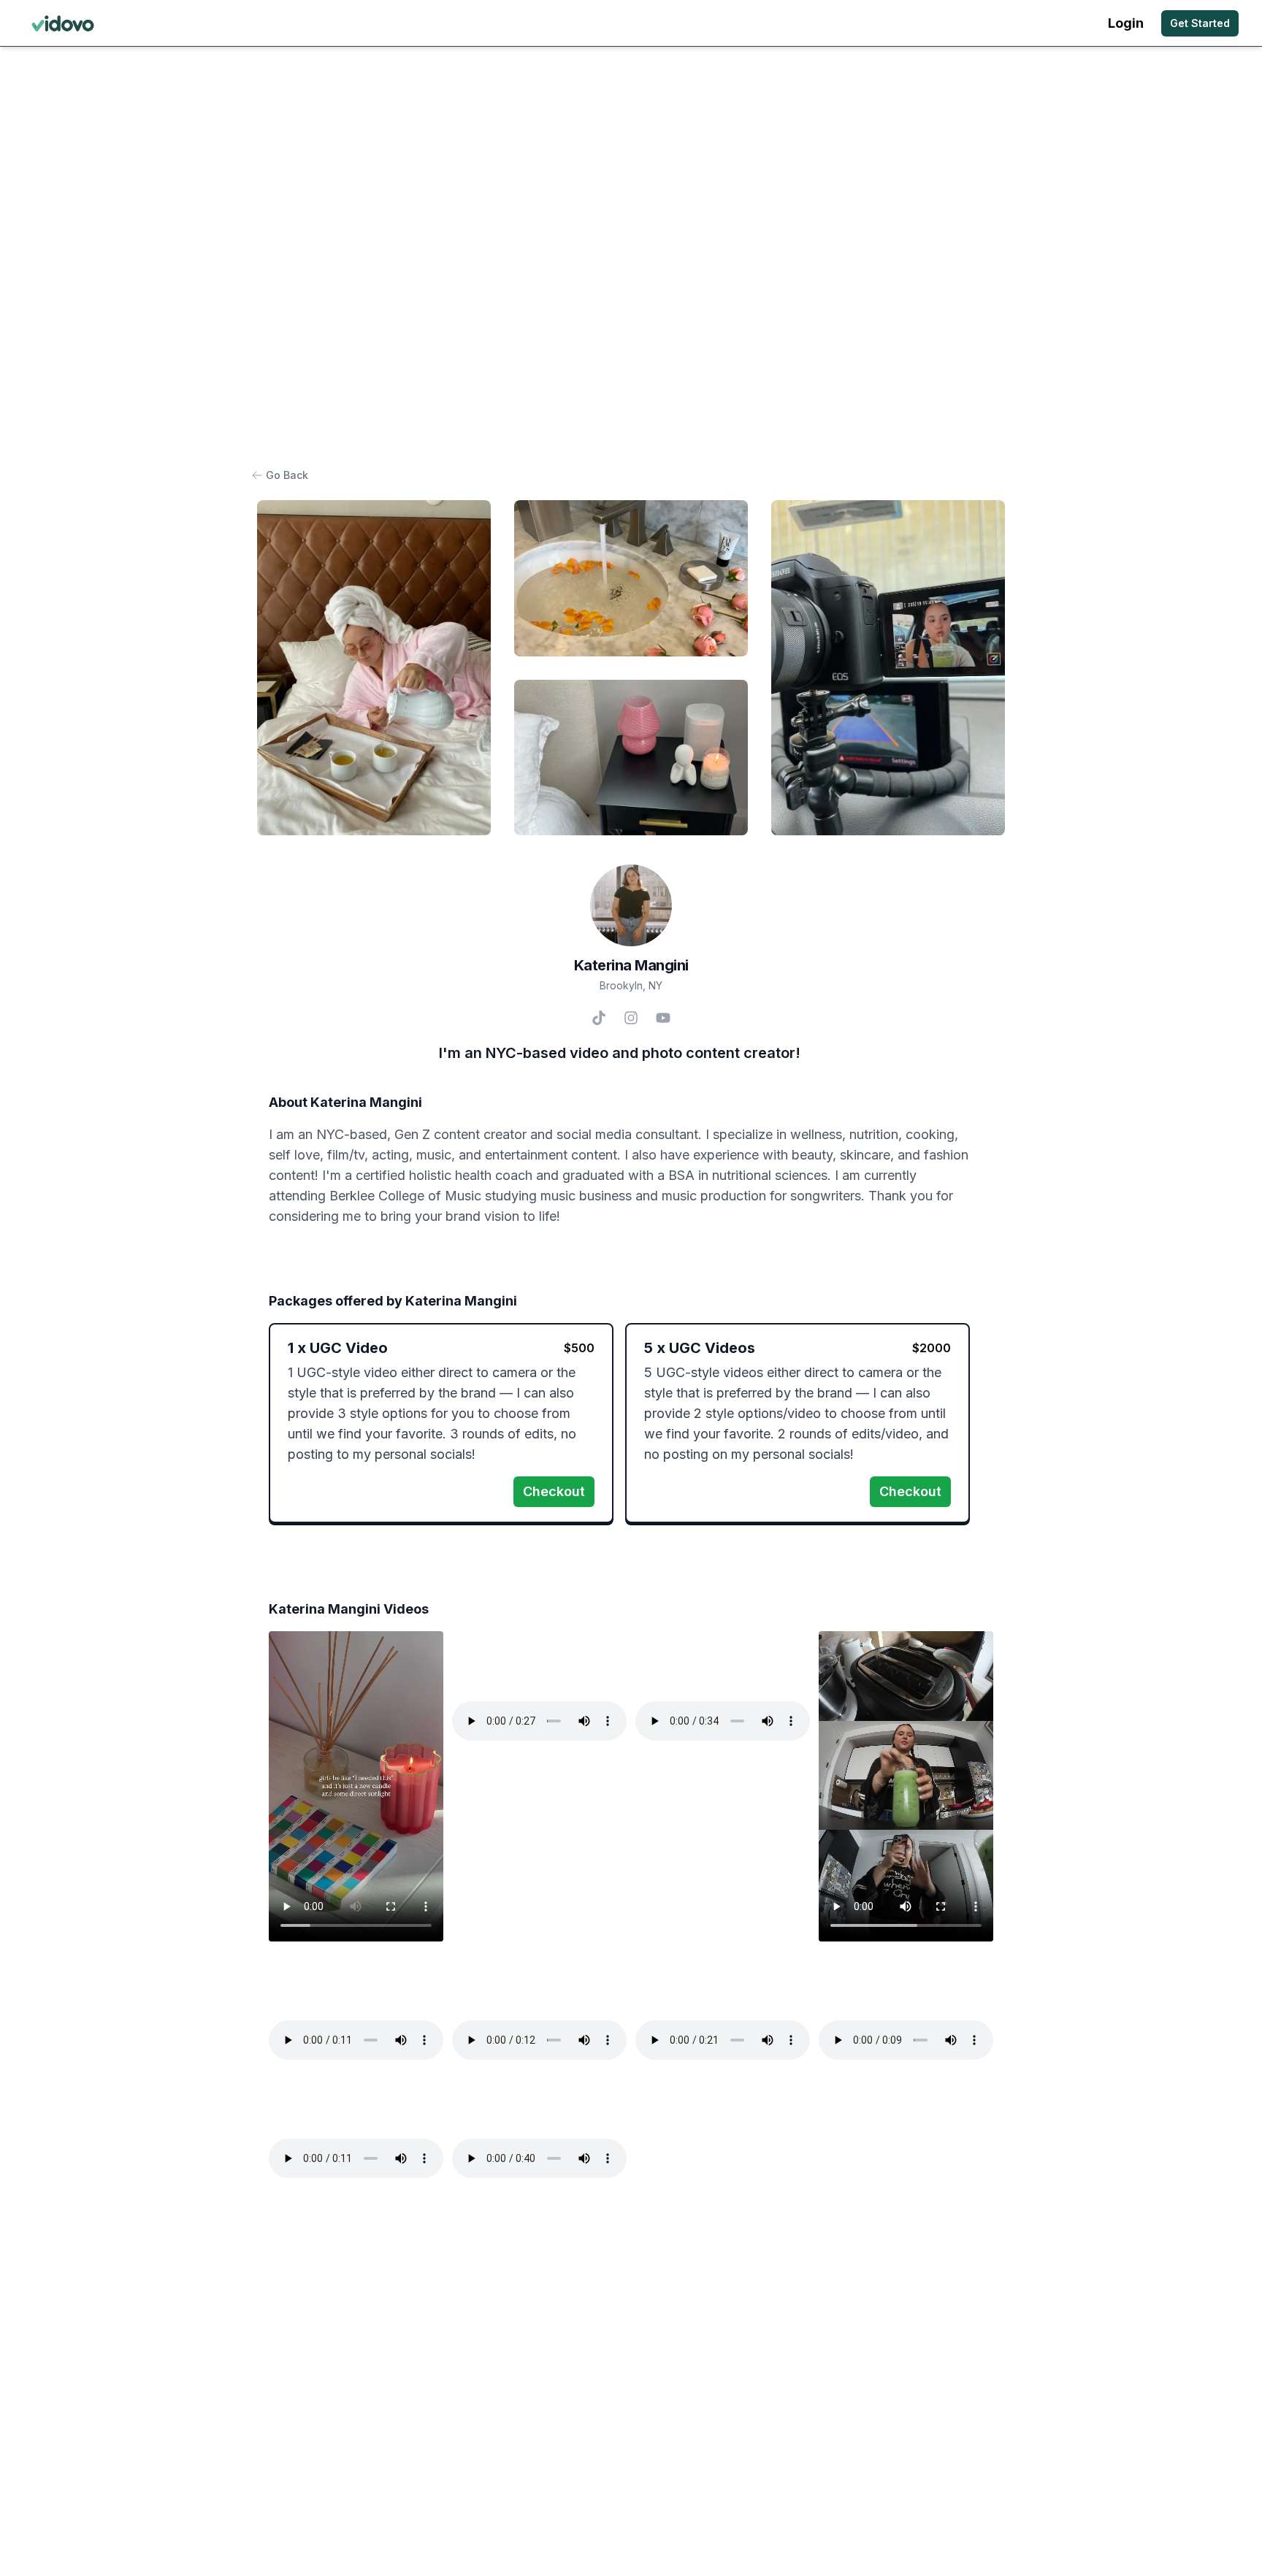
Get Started (1200, 23)
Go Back (287, 475)
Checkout (554, 1491)
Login (1126, 23)
